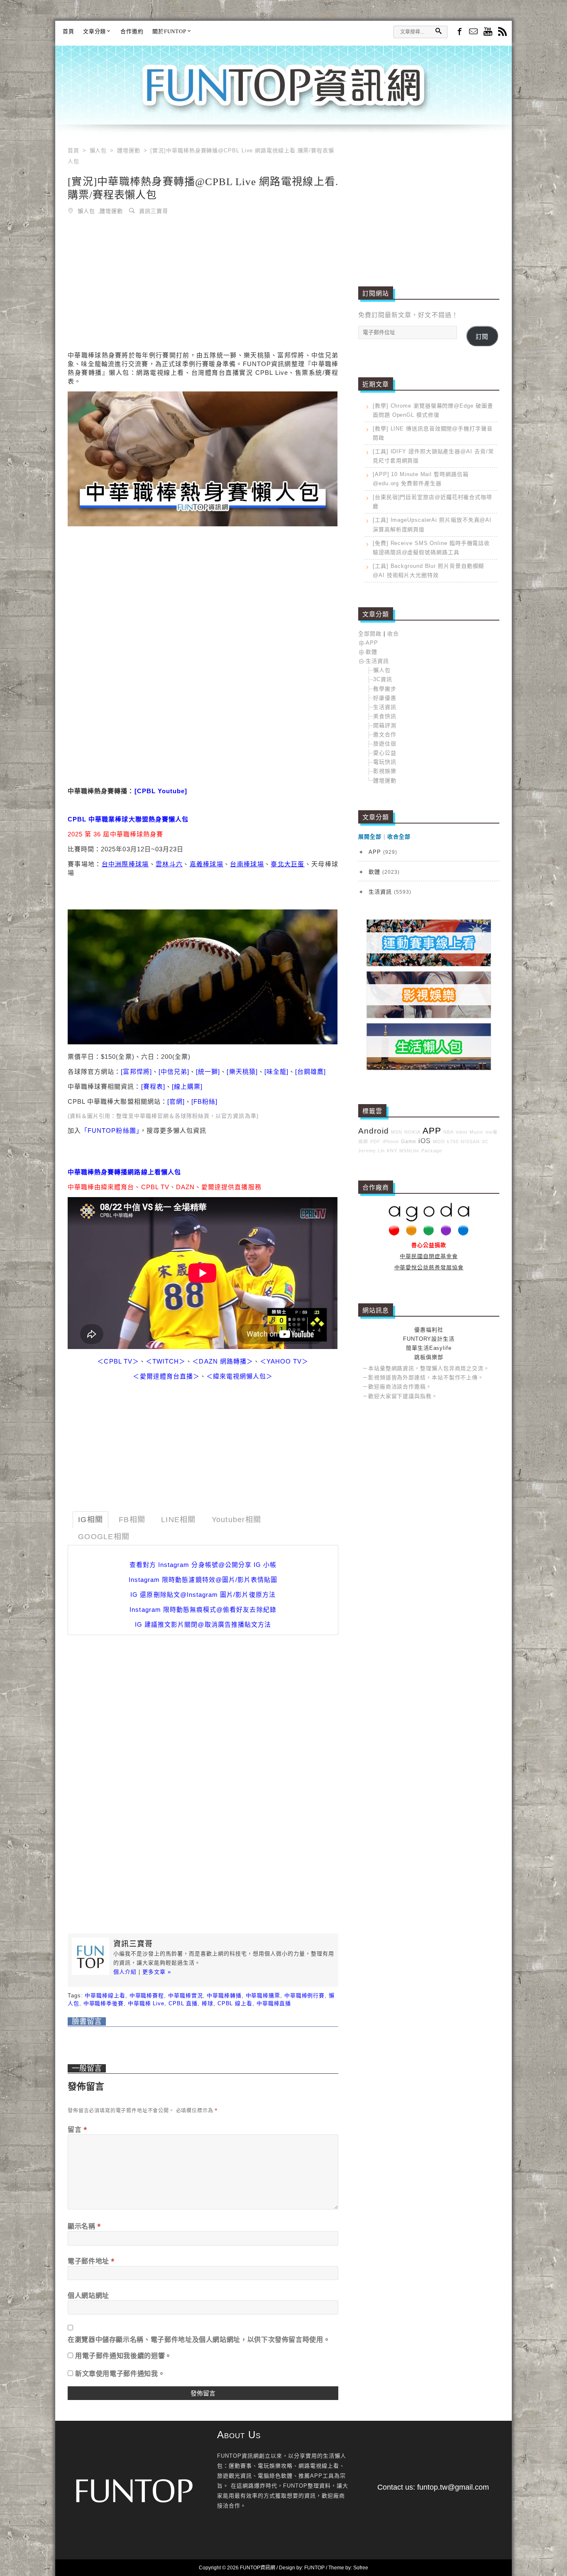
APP (372, 643)
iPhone (391, 1141)
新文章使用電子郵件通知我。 (120, 2373)
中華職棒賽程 (147, 1996)
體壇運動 (111, 211)
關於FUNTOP (169, 31)
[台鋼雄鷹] (310, 1072)
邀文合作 (385, 734)
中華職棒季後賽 (104, 2003)
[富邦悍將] (136, 1072)
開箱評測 (385, 725)
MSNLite (409, 1151)
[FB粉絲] (204, 1101)
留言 (78, 2129)
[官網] (176, 1101)
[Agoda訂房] (429, 1234)
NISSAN (470, 1141)
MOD (439, 1141)
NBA (448, 1132)
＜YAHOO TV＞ (284, 1361)
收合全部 (399, 837)
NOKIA (412, 1132)
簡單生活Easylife (429, 1348)
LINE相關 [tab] (178, 1520)
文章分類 (95, 31)
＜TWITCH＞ (166, 1361)
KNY (392, 1151)
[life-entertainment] (429, 1016)
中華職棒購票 (263, 1996)
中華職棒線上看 (105, 1996)
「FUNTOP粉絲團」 (110, 1130)
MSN (397, 1132)
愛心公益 (385, 753)
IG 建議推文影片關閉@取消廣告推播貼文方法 (203, 1624)
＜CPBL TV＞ (118, 1361)
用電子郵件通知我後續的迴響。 (123, 2356)
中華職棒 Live (146, 2003)
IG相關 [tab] (90, 1520)
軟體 (371, 652)
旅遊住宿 (385, 744)
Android (374, 1131)
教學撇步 (385, 689)
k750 (453, 1141)
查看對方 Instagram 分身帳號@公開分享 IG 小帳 (203, 1565)
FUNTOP (314, 2568)
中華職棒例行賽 (304, 1996)
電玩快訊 (385, 762)
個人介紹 (125, 1972)
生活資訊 (377, 661)
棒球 (208, 2003)
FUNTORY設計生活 (429, 1339)
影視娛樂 (385, 771)
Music (477, 1132)
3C (485, 1141)
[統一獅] (208, 1072)
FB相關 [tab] (132, 1520)
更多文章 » (157, 1972)
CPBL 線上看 (235, 2003)
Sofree (361, 2568)
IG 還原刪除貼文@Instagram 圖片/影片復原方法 (203, 1595)
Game (409, 1141)
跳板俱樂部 (429, 1357)
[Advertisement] (203, 285)
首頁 (68, 31)
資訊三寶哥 (154, 211)
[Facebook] (459, 31)
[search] (438, 31)
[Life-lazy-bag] (429, 1068)
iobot (462, 1132)
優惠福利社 (429, 1330)
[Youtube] (488, 32)
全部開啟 (370, 634)
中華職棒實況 (185, 1996)
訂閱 (482, 337)
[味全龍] (276, 1072)
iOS (425, 1141)
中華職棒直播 (274, 2003)
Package (432, 1151)
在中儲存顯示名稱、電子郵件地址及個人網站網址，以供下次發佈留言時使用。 (199, 2339)
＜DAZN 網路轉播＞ (223, 1361)
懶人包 (86, 211)
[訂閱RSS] (502, 32)
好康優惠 (385, 698)
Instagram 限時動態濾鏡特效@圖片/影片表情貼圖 (203, 1580)
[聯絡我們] (473, 32)
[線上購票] (187, 1086)
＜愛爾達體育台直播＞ (166, 1376)
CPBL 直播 (183, 2003)
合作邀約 (132, 31)
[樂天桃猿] (242, 1072)
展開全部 (370, 837)
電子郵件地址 (91, 2261)
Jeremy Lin (371, 1151)
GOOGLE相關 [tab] (104, 1537)
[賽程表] (153, 1086)
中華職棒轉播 (224, 1996)
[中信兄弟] (174, 1072)
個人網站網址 (88, 2295)
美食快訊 (385, 716)
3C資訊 (383, 679)
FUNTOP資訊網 (283, 95)
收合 (393, 634)
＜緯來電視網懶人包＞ (240, 1376)
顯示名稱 (84, 2226)
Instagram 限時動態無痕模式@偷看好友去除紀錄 (203, 1609)
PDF (375, 1141)
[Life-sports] (429, 964)
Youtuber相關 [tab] (237, 1520)
